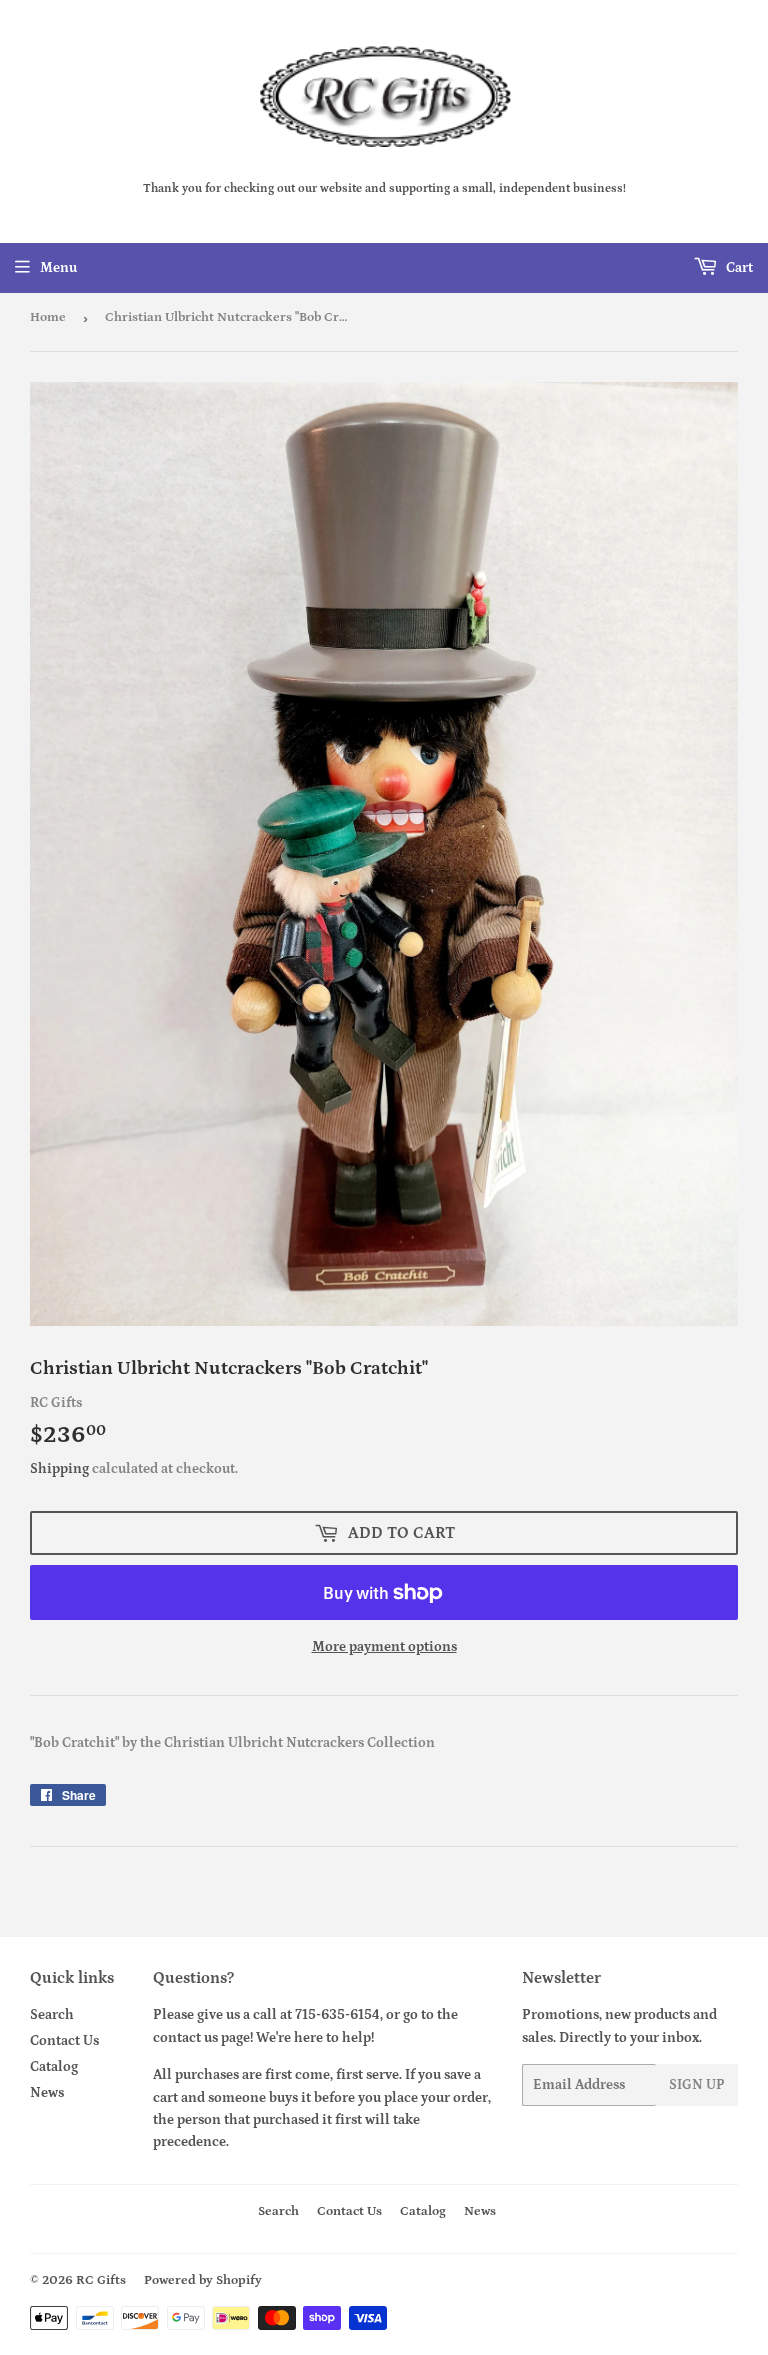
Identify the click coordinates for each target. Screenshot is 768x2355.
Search (52, 2015)
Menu (58, 268)
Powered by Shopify (203, 2280)
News (47, 2093)
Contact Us (64, 2041)
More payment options (384, 1647)
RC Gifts (101, 2280)
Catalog (54, 2067)
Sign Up (697, 2085)
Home (48, 317)
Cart (738, 268)
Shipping (59, 1469)
